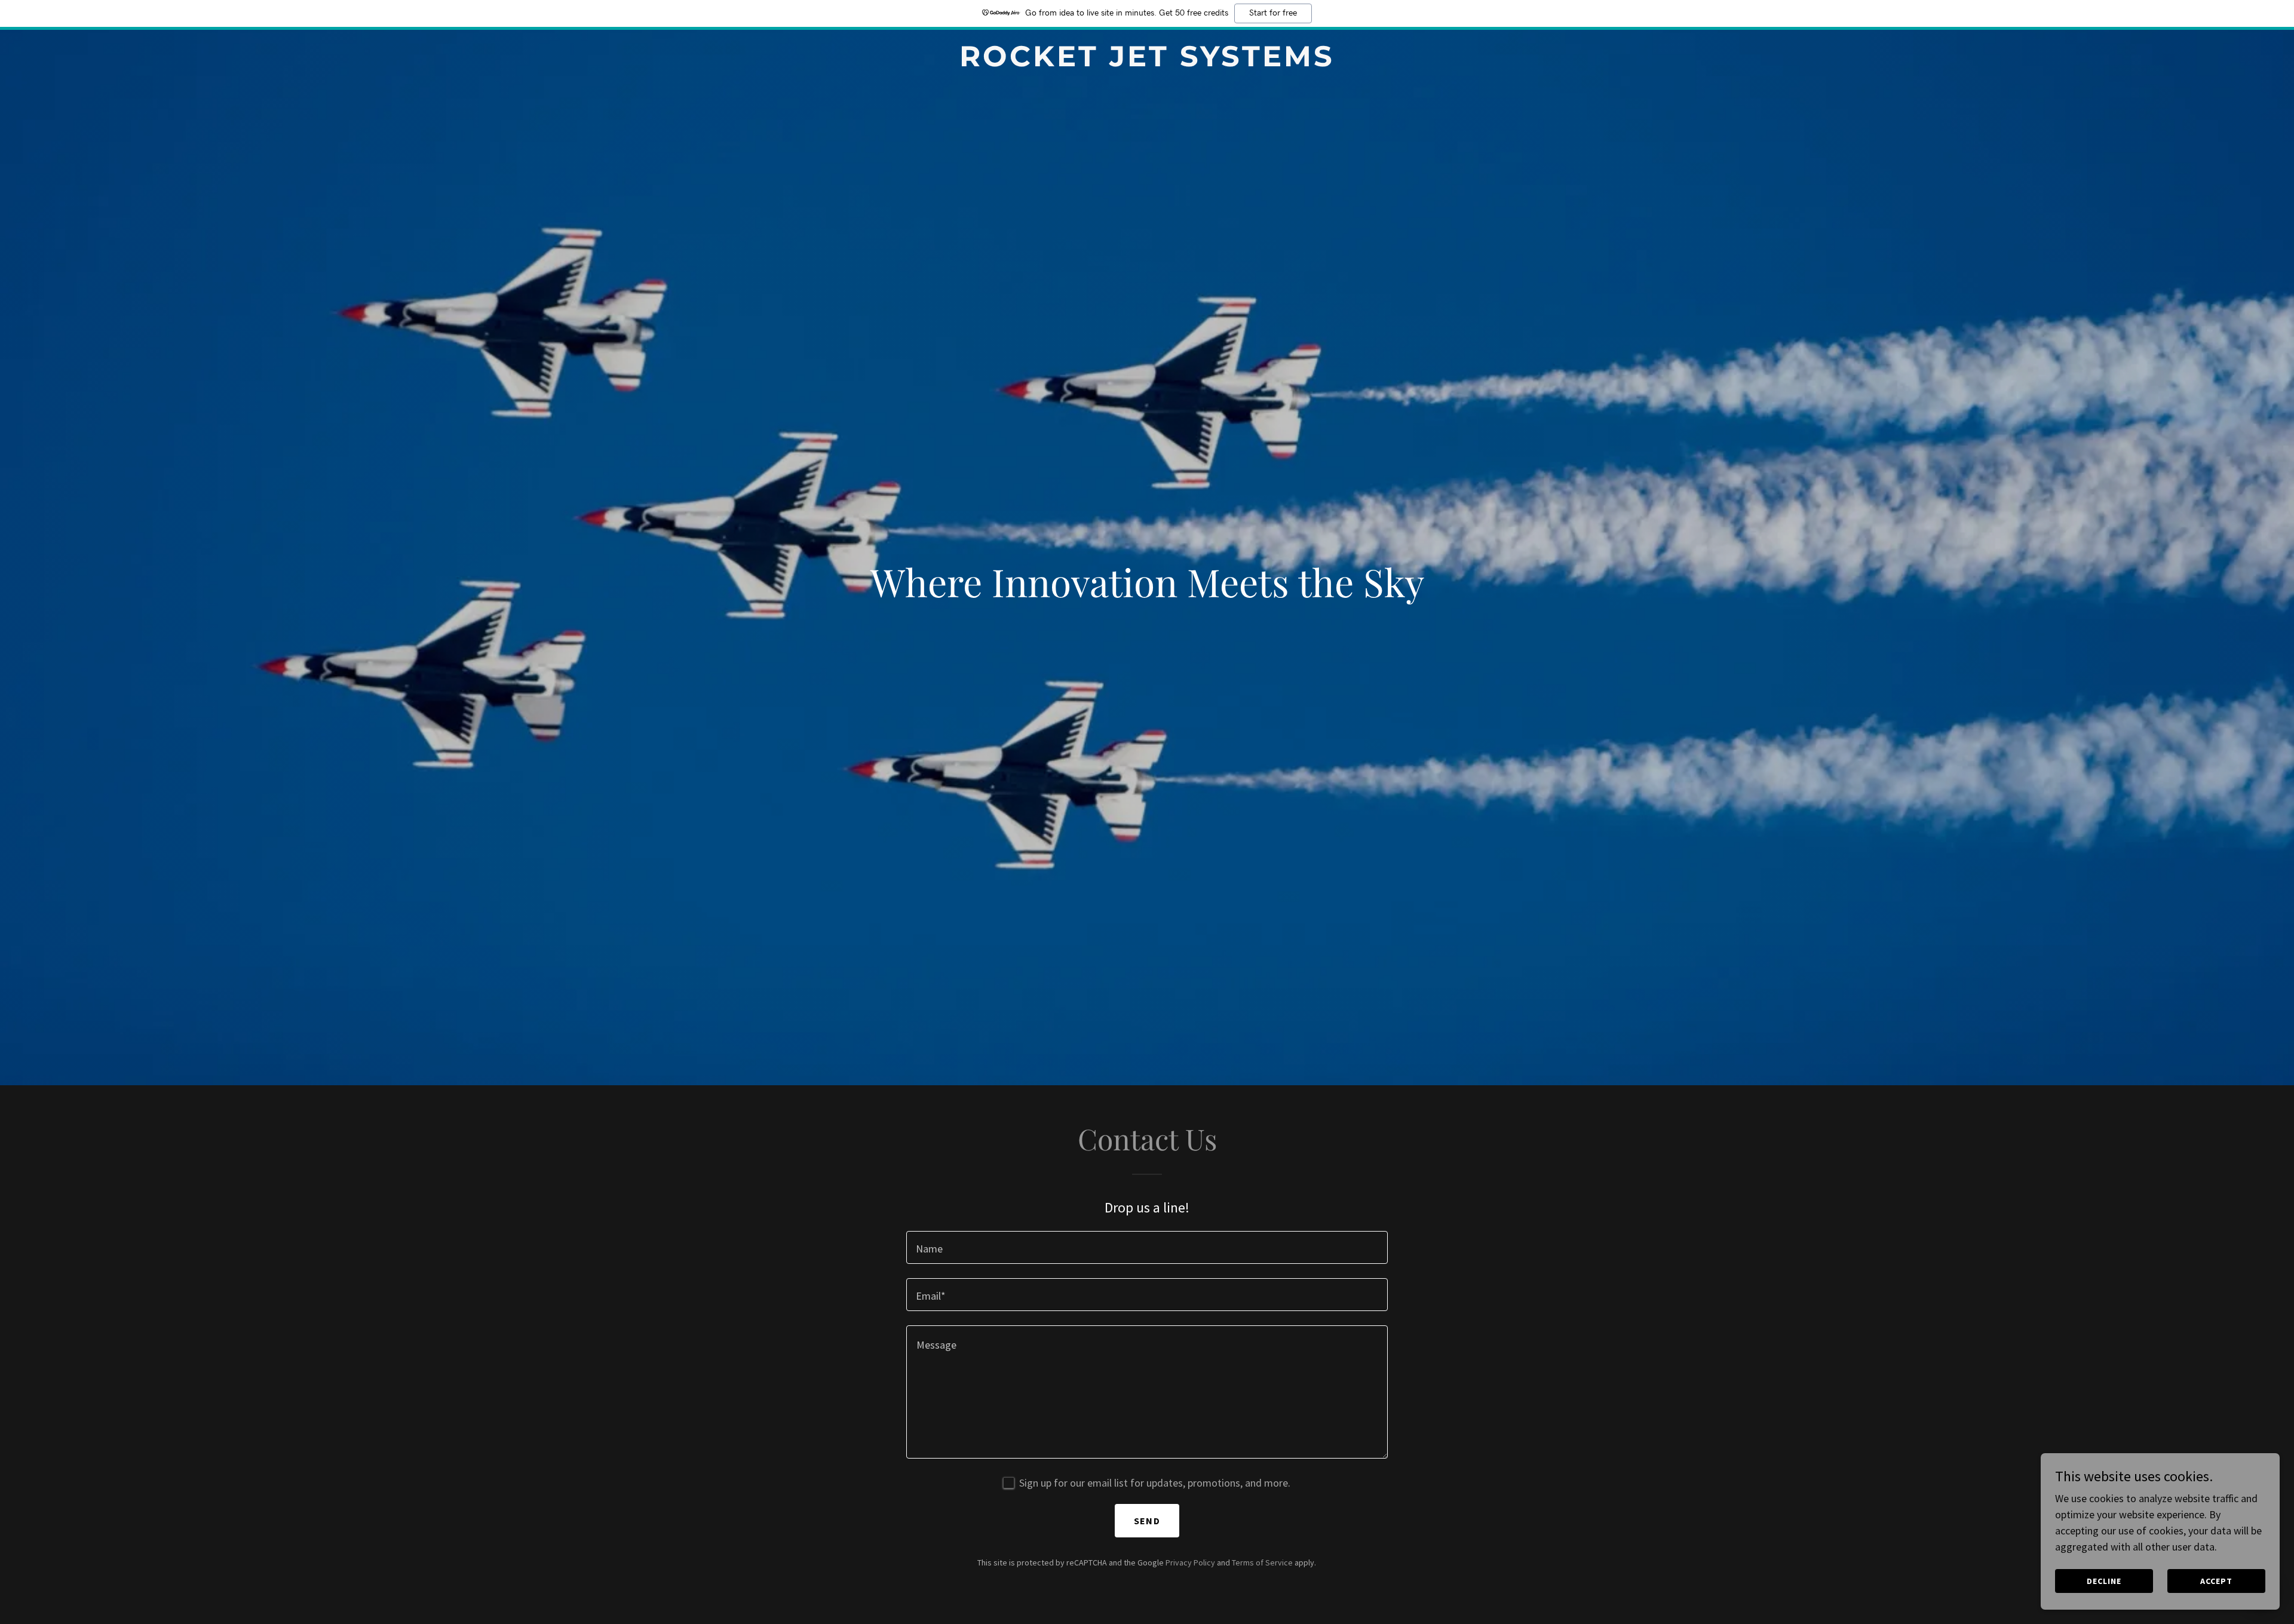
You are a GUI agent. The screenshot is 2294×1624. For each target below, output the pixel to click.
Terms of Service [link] (1262, 1562)
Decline (2104, 1581)
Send (1147, 1521)
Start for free (1273, 13)
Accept (2216, 1581)
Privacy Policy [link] (1190, 1562)
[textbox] (1147, 1247)
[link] (1147, 62)
